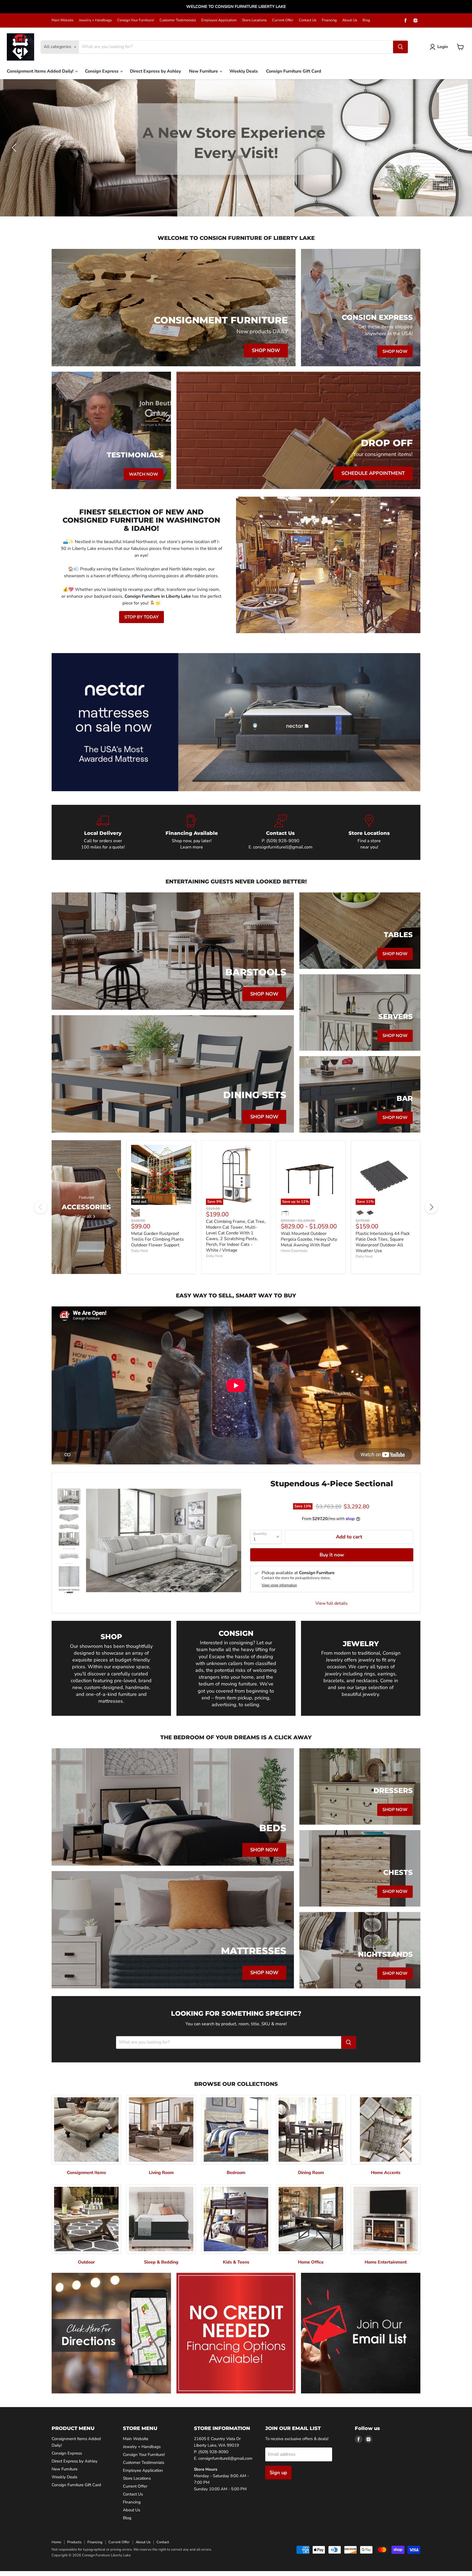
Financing (329, 20)
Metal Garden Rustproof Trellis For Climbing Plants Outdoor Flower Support (157, 1239)
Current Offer (283, 20)
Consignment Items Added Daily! (41, 71)
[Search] (400, 47)
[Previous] (41, 1207)
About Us (350, 20)
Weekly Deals (244, 71)
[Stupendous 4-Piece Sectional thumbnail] (69, 1497)
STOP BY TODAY (141, 617)
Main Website (63, 20)
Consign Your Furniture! (136, 20)
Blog (366, 20)
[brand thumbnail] (69, 1591)
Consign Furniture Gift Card (294, 71)
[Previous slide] (15, 148)
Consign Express (102, 71)
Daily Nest (140, 1251)
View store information (279, 1585)
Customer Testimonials (178, 20)
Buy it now (332, 1555)
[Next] (431, 1207)
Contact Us (308, 20)
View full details (332, 1603)
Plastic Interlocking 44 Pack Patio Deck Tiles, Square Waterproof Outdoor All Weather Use (383, 1242)
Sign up (278, 2473)
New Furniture (204, 71)
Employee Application (219, 20)
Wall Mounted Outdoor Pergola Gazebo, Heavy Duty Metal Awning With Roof (309, 1239)
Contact (163, 2542)
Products (74, 2542)
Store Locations (254, 20)
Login (443, 47)
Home (56, 2542)
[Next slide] (457, 148)
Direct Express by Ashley (155, 71)
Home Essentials (294, 1251)
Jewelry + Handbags (95, 20)
